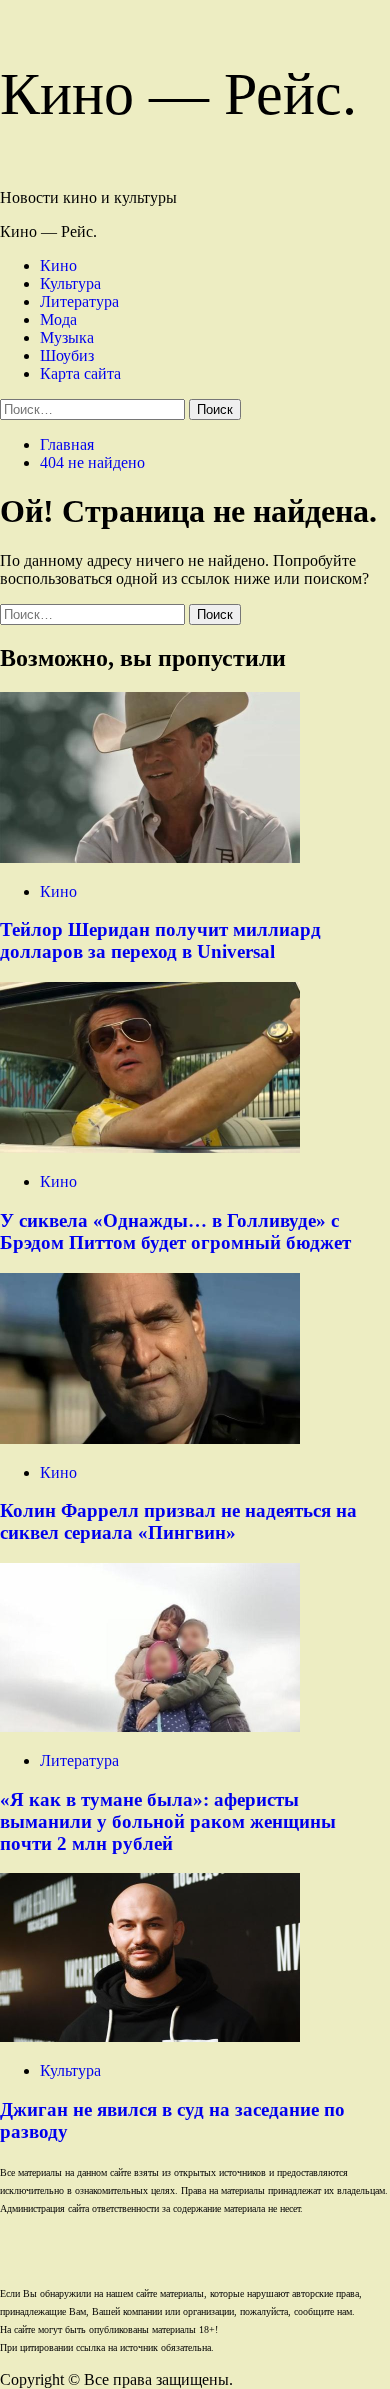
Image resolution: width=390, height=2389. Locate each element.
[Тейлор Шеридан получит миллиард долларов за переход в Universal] (150, 857)
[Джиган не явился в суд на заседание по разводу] (150, 2036)
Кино (58, 265)
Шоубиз (67, 355)
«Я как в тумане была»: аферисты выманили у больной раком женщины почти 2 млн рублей (168, 1821)
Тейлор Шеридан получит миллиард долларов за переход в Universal (160, 940)
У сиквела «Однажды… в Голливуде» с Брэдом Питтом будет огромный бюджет (175, 1231)
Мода (58, 319)
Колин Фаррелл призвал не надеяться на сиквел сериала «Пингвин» (178, 1521)
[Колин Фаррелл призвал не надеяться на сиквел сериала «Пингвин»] (150, 1438)
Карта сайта (80, 373)
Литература (79, 301)
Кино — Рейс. (178, 94)
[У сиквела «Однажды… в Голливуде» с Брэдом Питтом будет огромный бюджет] (150, 1147)
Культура (70, 283)
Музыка (67, 337)
